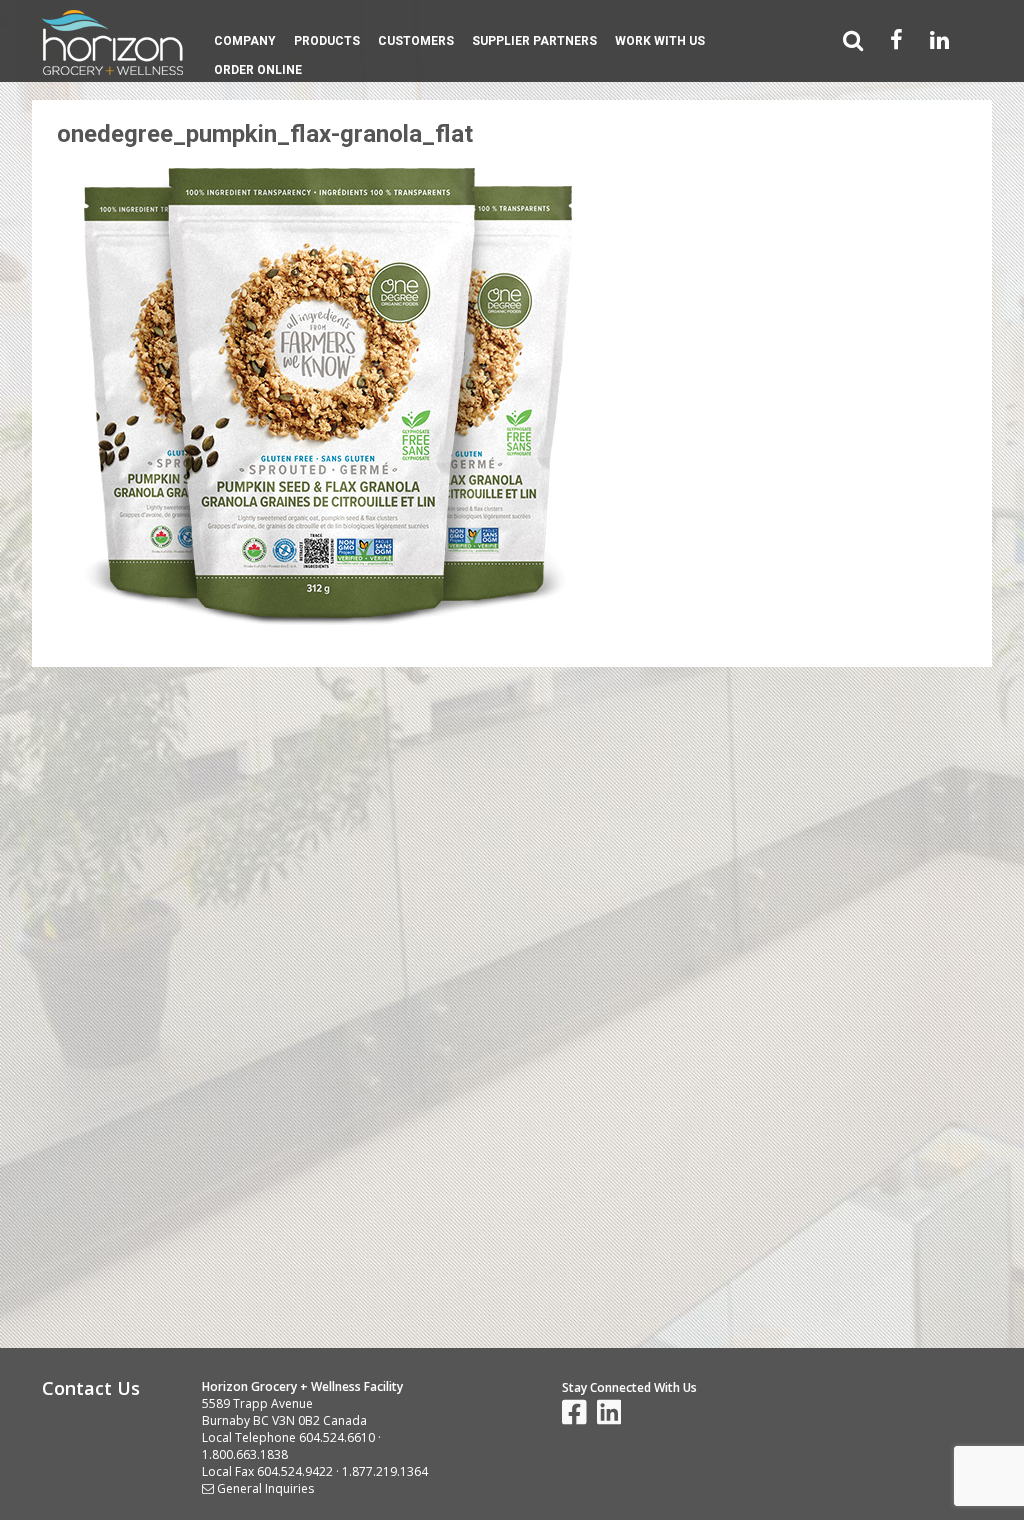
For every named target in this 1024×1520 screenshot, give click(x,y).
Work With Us (660, 41)
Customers (416, 41)
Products (327, 41)
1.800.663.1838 (245, 1454)
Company (245, 41)
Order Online (258, 70)
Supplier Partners (534, 41)
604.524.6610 (337, 1437)
